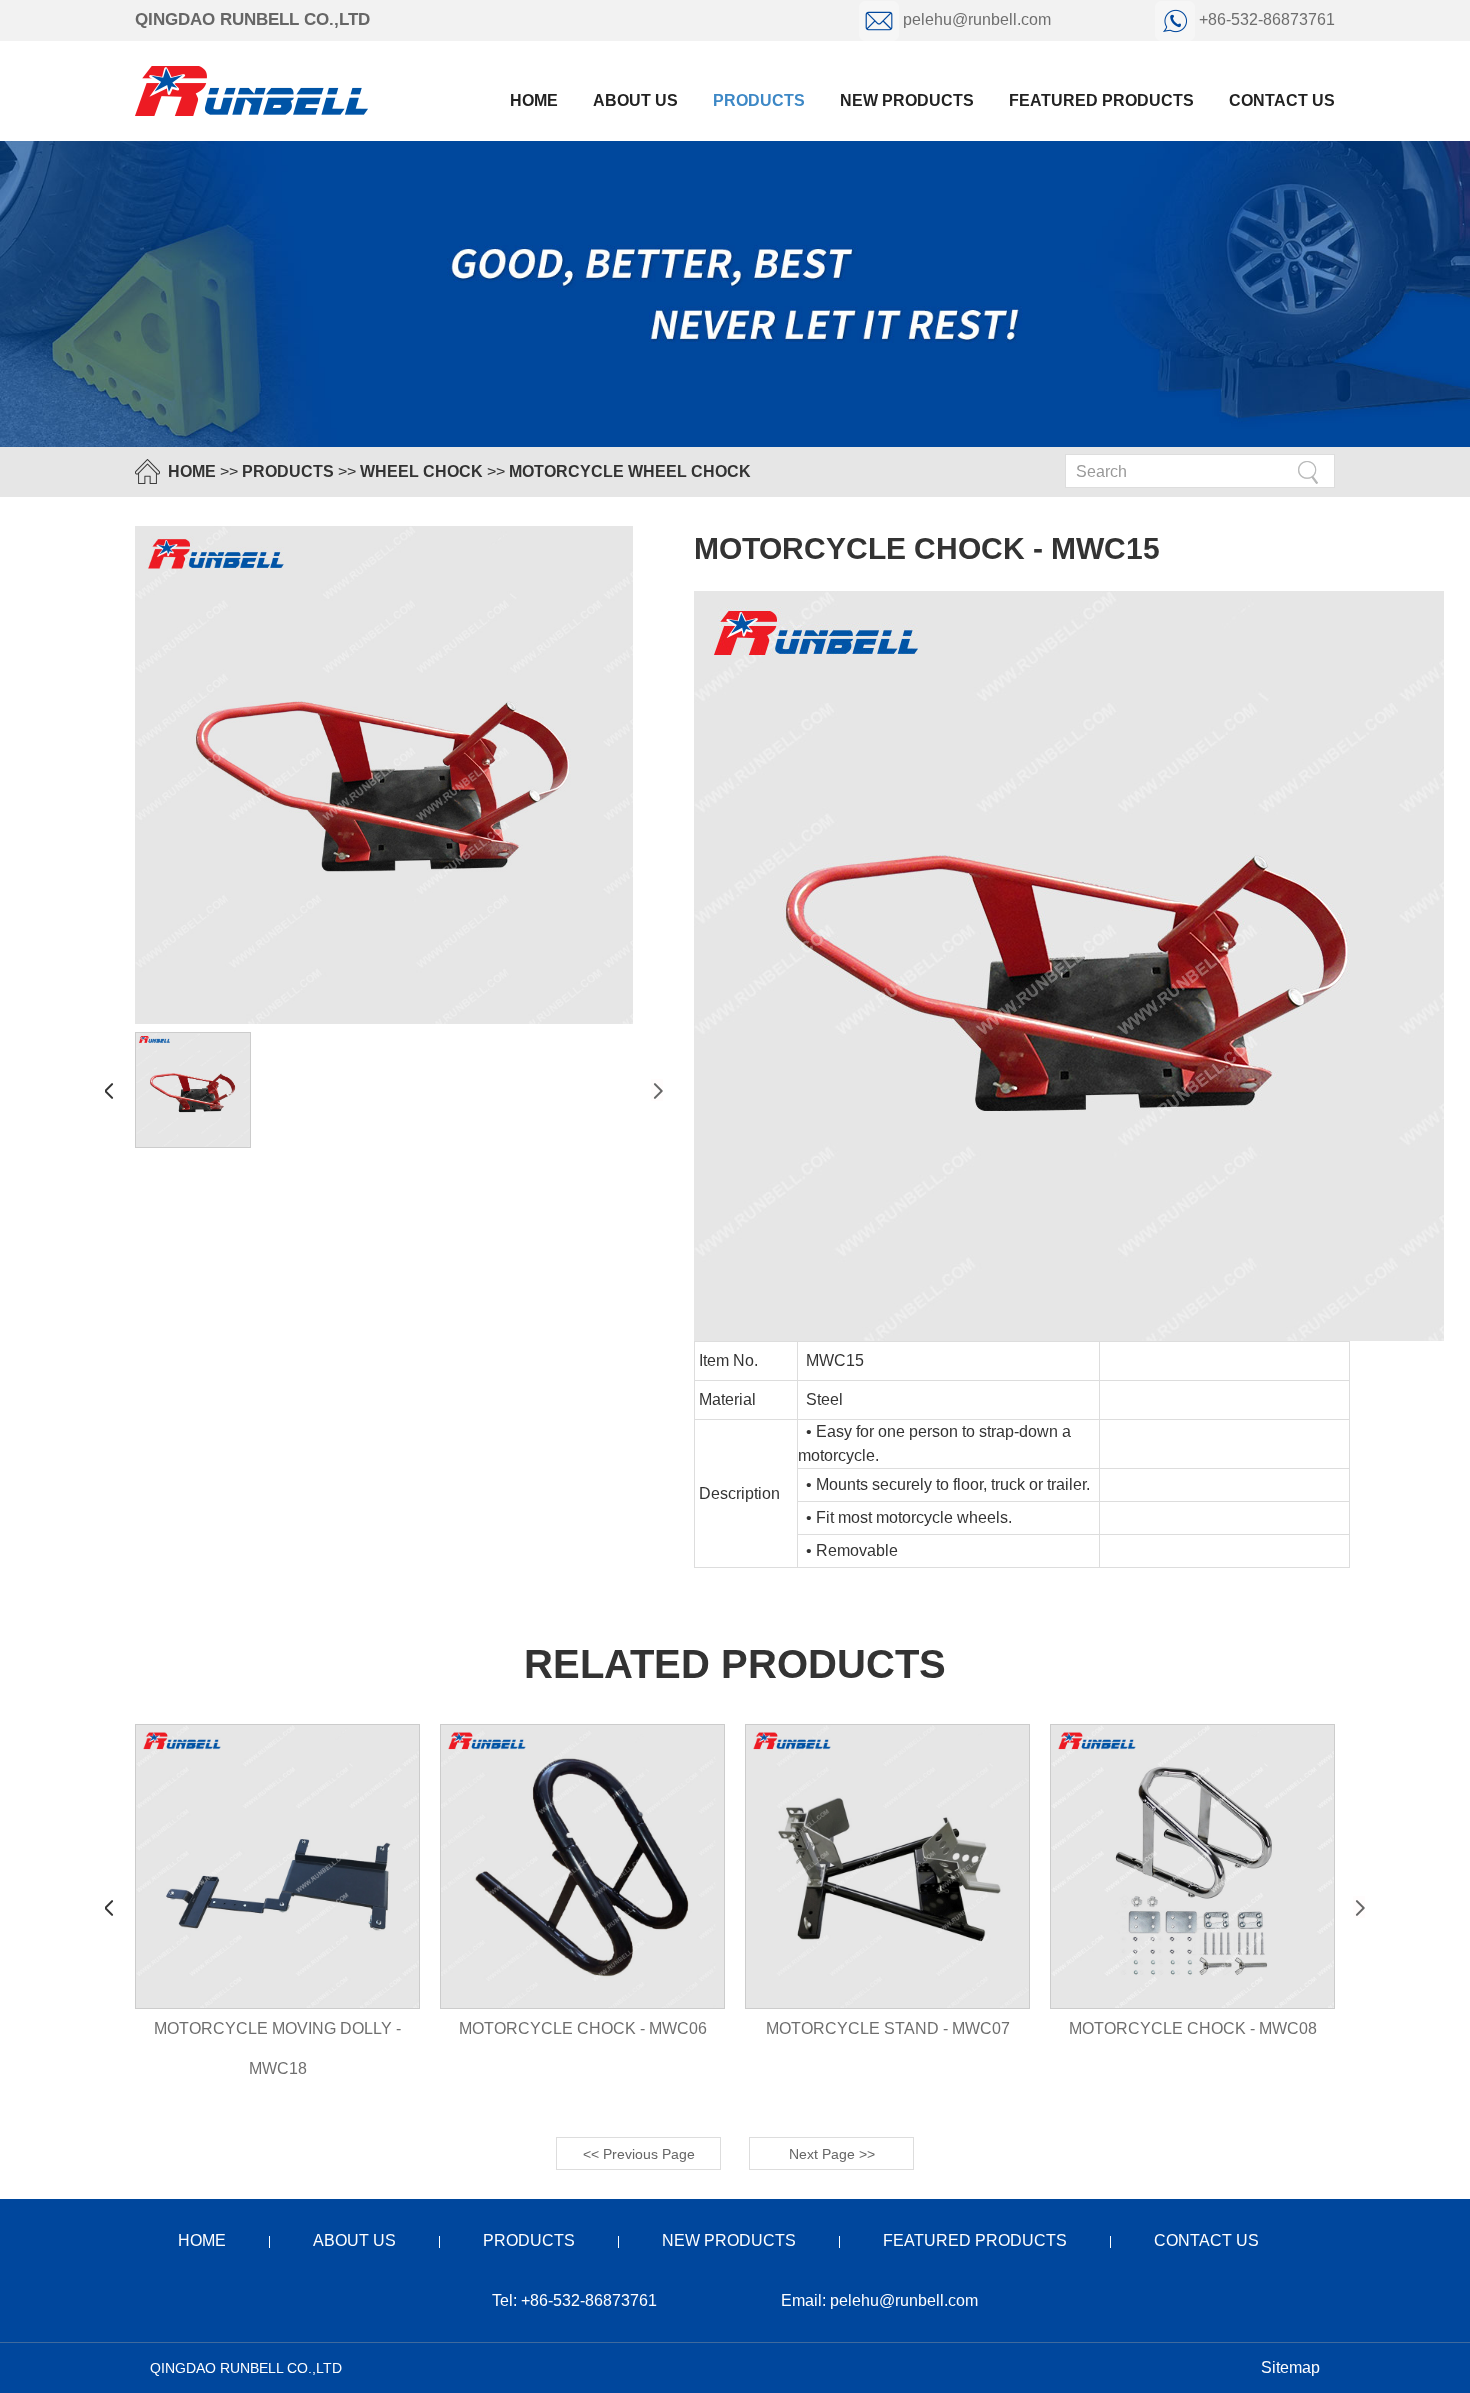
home (202, 2240)
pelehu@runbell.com (977, 19)
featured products (1101, 100)
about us (635, 100)
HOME (192, 471)
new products (907, 100)
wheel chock (421, 471)
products (759, 100)
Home (534, 100)
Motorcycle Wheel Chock (630, 471)
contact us (1282, 100)
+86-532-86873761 (1265, 19)
